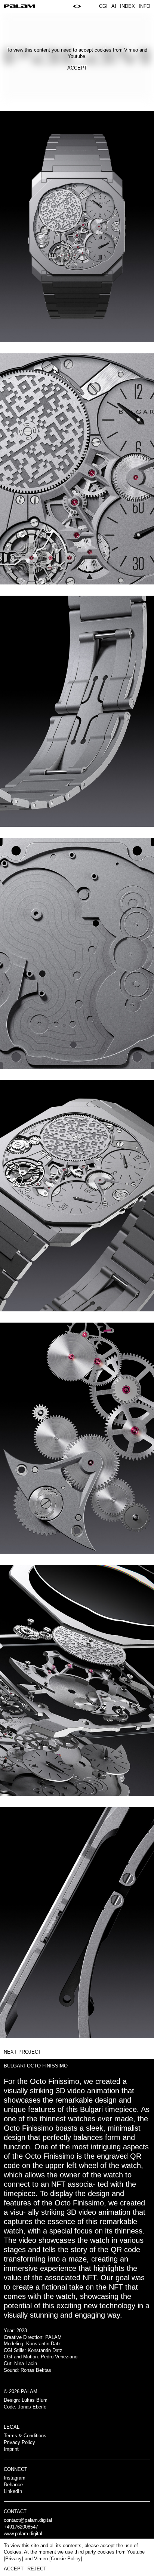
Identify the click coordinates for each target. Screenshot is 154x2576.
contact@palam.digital (28, 2520)
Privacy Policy (19, 2442)
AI (114, 6)
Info (144, 6)
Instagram (15, 2478)
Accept (77, 68)
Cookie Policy (66, 2559)
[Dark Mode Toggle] (77, 7)
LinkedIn (13, 2491)
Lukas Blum (35, 2400)
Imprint (11, 2449)
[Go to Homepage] (19, 7)
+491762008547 (21, 2527)
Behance (13, 2485)
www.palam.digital (23, 2534)
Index (127, 6)
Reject (37, 2569)
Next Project (22, 2052)
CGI (103, 6)
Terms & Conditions (25, 2436)
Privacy (13, 2559)
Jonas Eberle (32, 2407)
